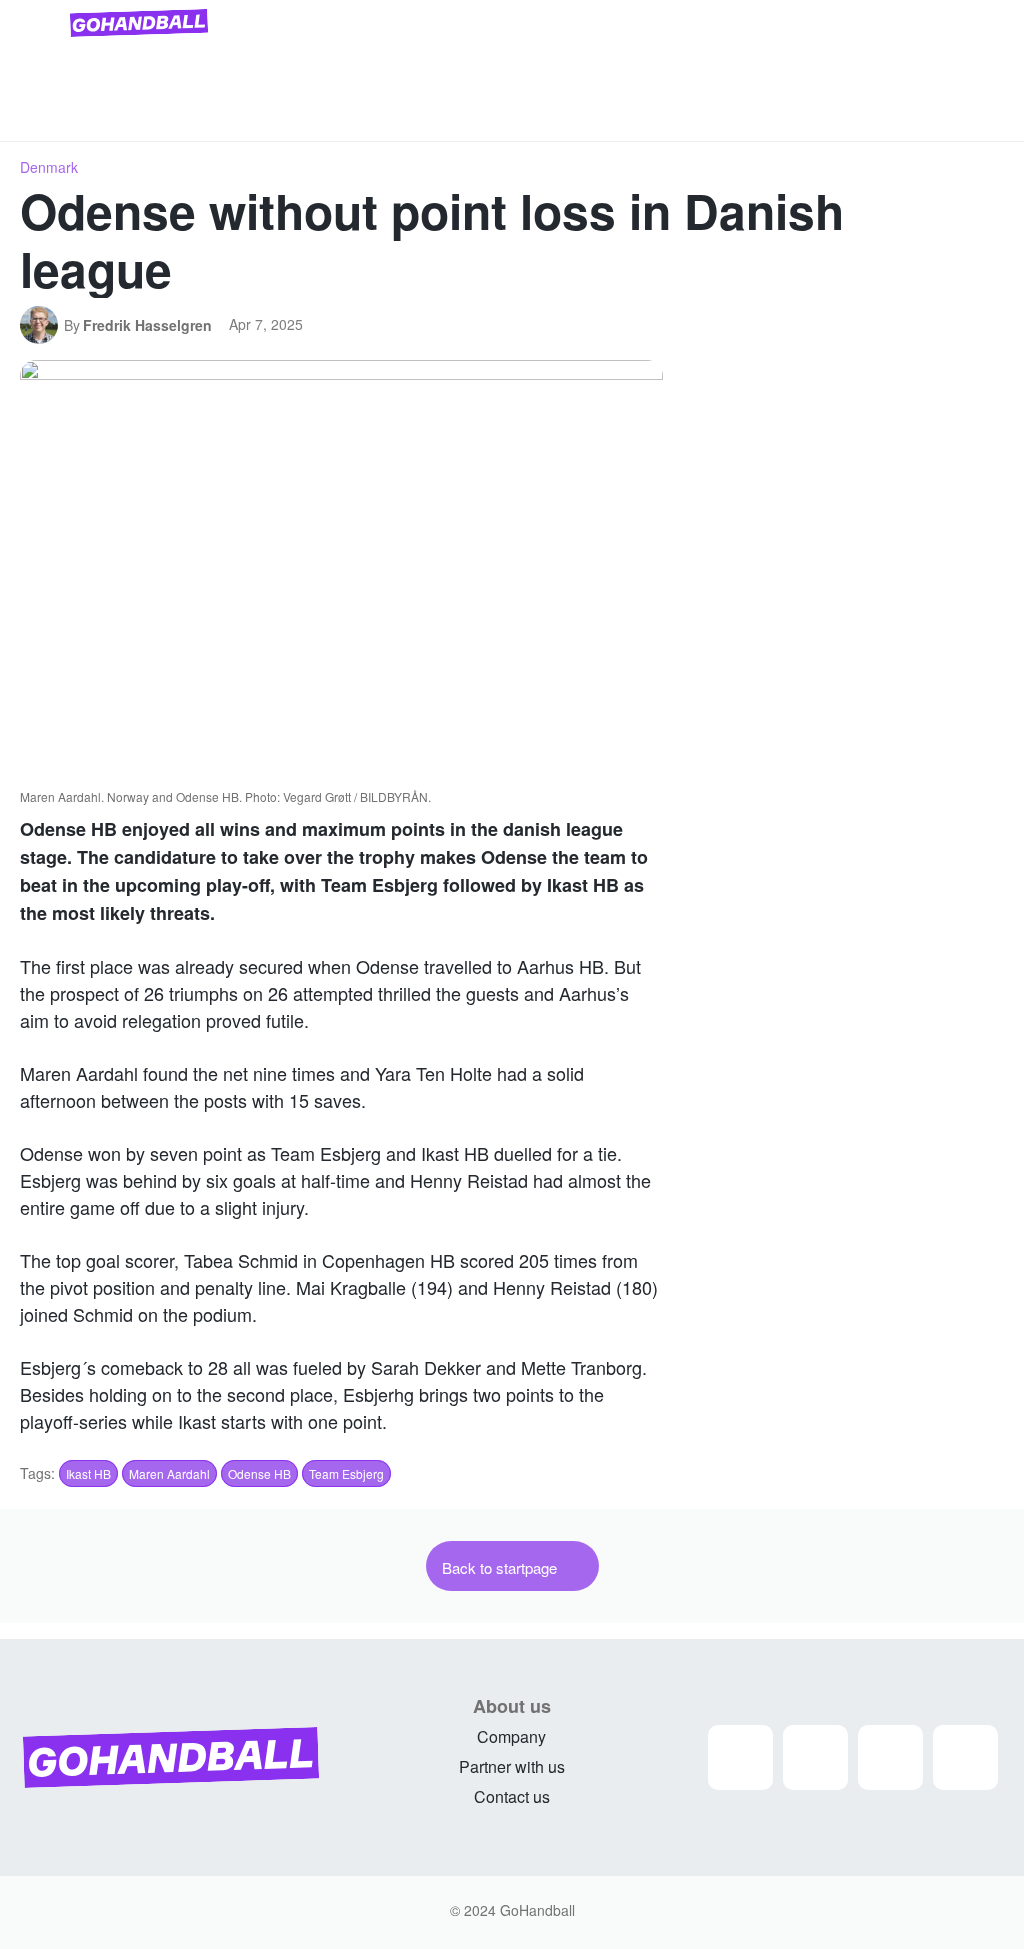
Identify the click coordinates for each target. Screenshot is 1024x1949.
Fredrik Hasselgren (147, 325)
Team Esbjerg (346, 1473)
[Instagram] (740, 1757)
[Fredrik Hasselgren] (42, 325)
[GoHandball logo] (139, 23)
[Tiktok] (965, 1757)
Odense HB (259, 1473)
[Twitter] (890, 1757)
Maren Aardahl (169, 1473)
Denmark (49, 167)
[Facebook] (815, 1757)
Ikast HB (88, 1473)
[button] (980, 118)
